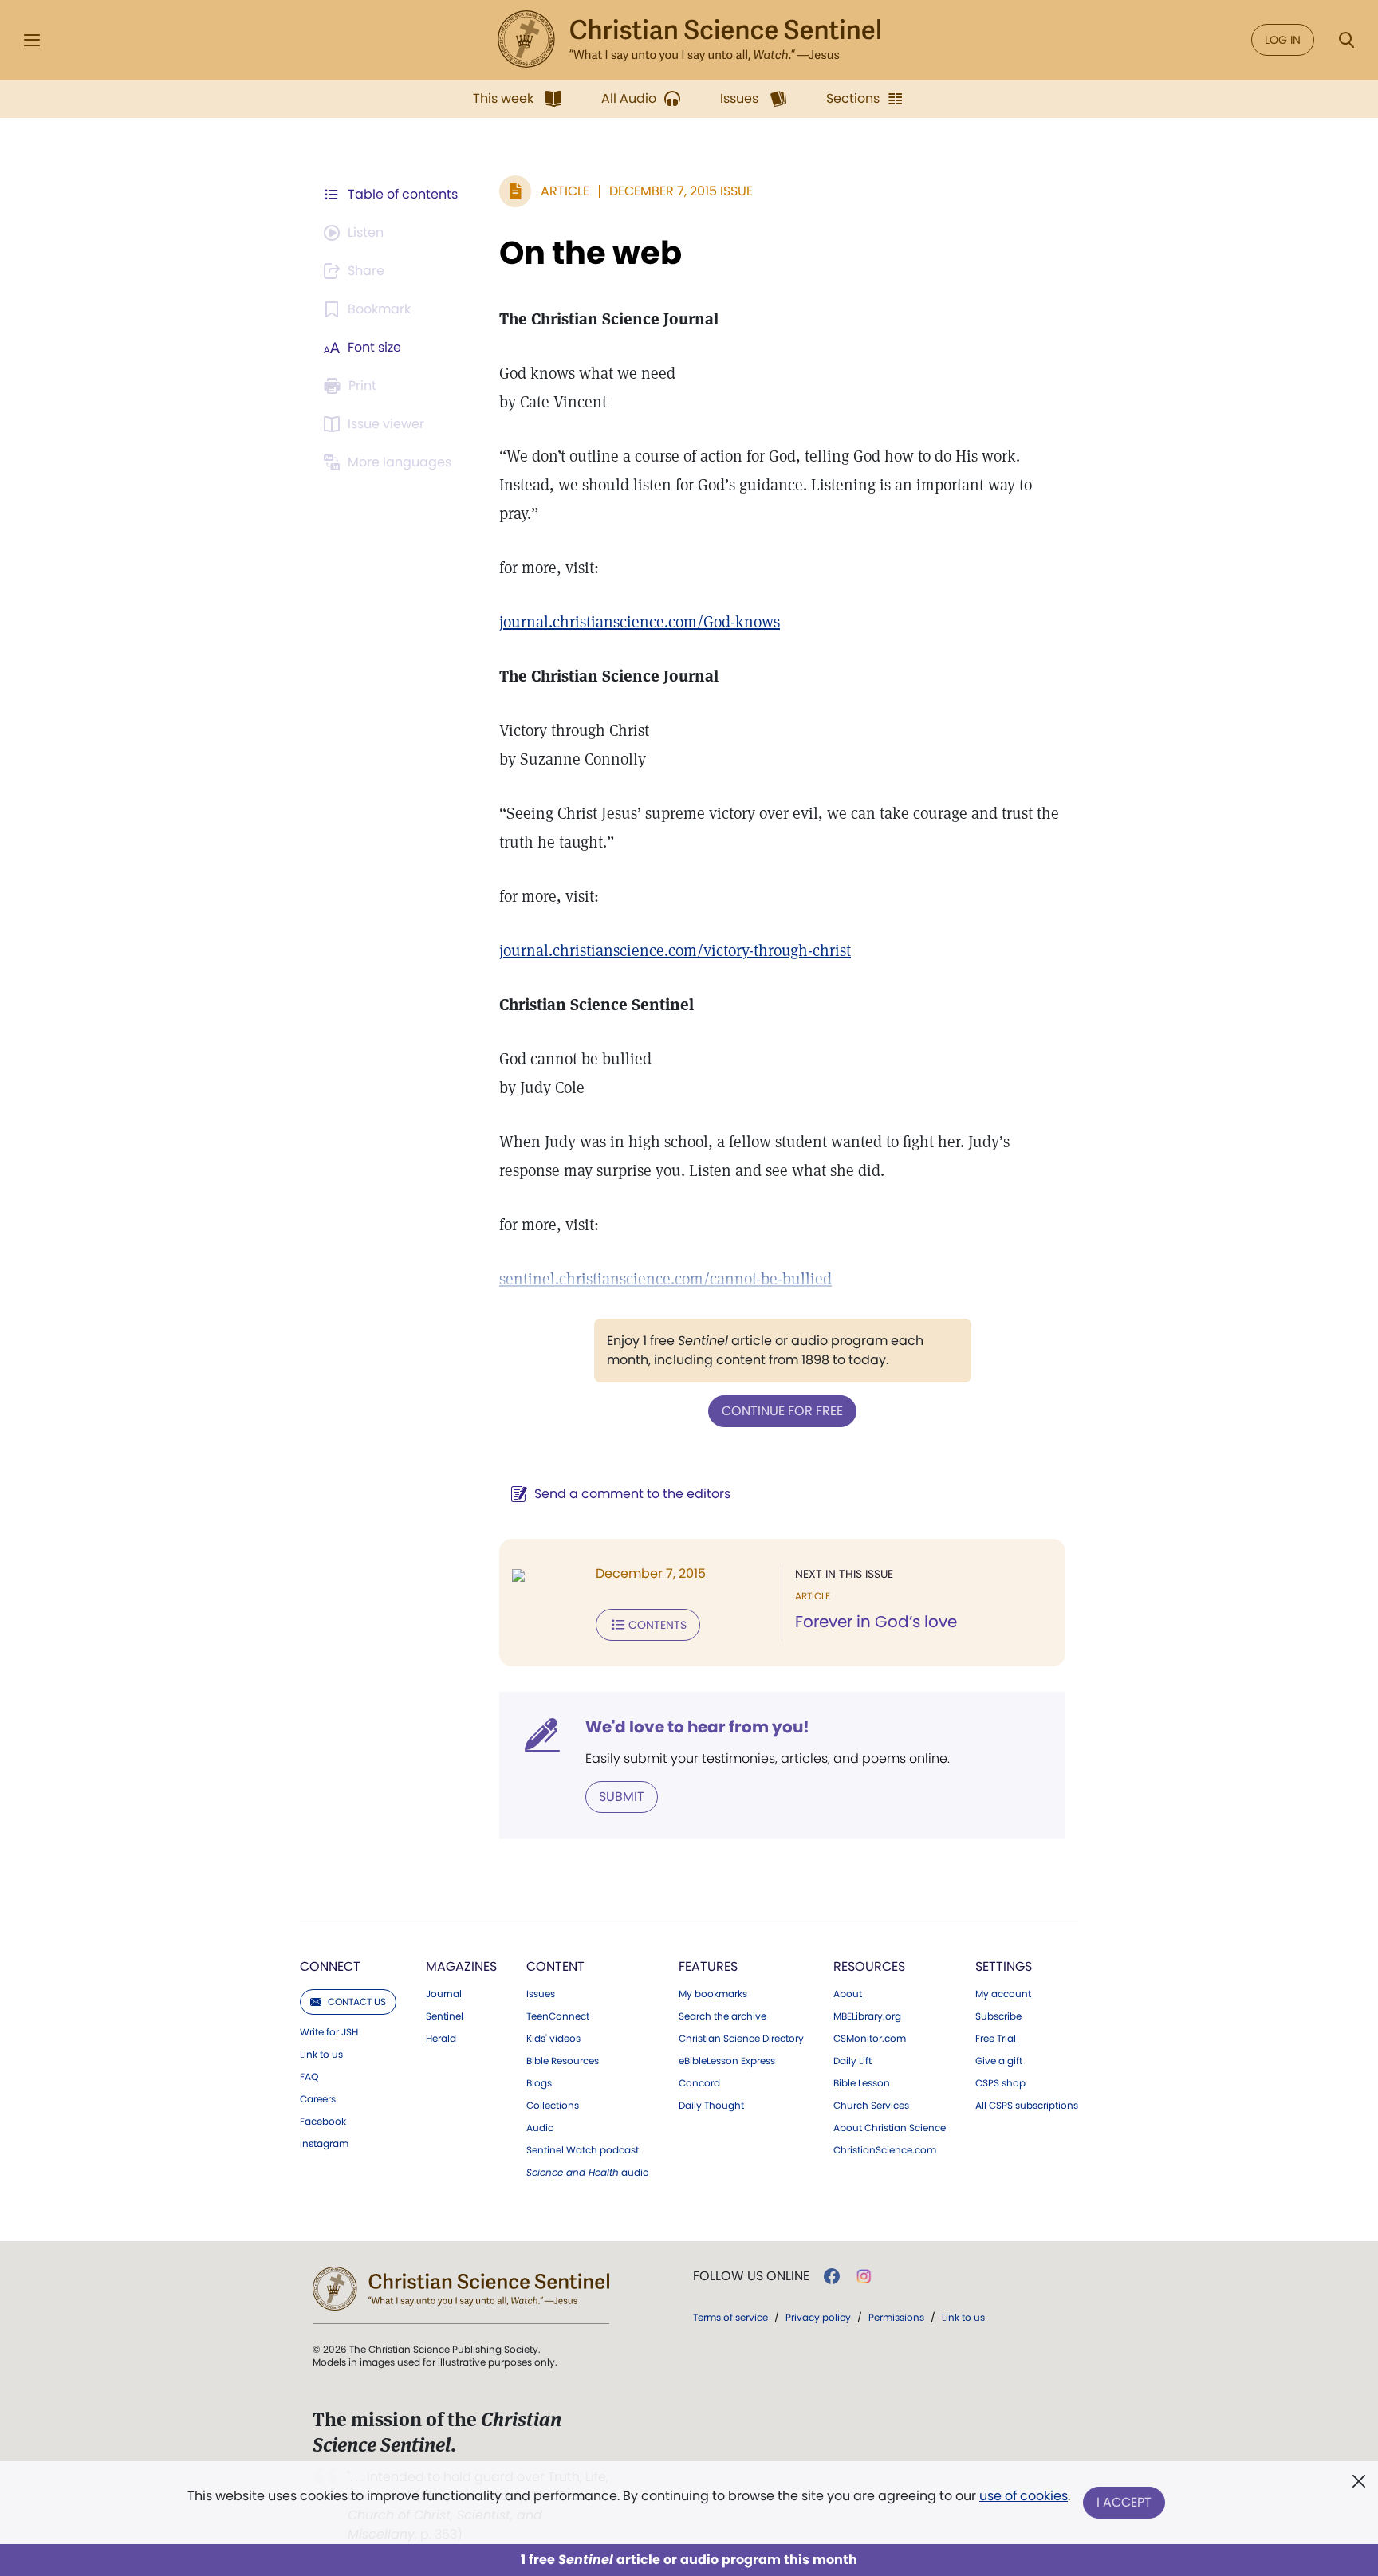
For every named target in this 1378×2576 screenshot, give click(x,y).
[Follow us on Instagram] (864, 2276)
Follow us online (751, 2276)
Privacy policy (818, 2317)
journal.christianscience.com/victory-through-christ (675, 950)
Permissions (896, 2317)
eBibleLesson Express (727, 2061)
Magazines (461, 1966)
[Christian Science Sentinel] (689, 40)
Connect (330, 1966)
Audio (540, 2128)
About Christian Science (890, 2128)
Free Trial (996, 2039)
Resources (869, 1966)
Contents (658, 1625)
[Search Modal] (1346, 40)
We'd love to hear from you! (697, 1727)
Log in (1283, 40)
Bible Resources (563, 2061)
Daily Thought (711, 2106)
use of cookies (1024, 2496)
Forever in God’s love (876, 1622)
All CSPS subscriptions (1027, 2106)
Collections (553, 2106)
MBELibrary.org (867, 2016)
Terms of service (730, 2317)
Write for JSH (329, 2032)
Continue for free (782, 1411)
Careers (318, 2099)
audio (588, 2173)
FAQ (309, 2077)
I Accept (1124, 2502)
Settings (1004, 1966)
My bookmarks (713, 1994)
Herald (441, 2039)
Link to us (321, 2055)
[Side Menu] (32, 40)
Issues (541, 1994)
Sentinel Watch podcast (583, 2150)
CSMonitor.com (870, 2039)
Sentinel (445, 2016)
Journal (444, 1994)
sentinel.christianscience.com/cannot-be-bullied (665, 1279)
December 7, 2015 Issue (681, 191)
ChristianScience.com (885, 2150)
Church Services (871, 2106)
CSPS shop (1000, 2083)
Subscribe (998, 2016)
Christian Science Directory (741, 2039)
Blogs (539, 2083)
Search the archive (722, 2016)
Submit (622, 1797)
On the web (591, 253)
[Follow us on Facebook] (832, 2276)
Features (708, 1966)
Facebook (323, 2122)
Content (555, 1966)
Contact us (357, 2002)
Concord (699, 2083)
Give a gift (999, 2061)
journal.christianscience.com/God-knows (640, 622)
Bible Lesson (862, 2083)
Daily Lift (852, 2061)
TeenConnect (558, 2016)
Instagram (324, 2144)
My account (1003, 1994)
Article (565, 191)
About (848, 1994)
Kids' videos (553, 2039)
